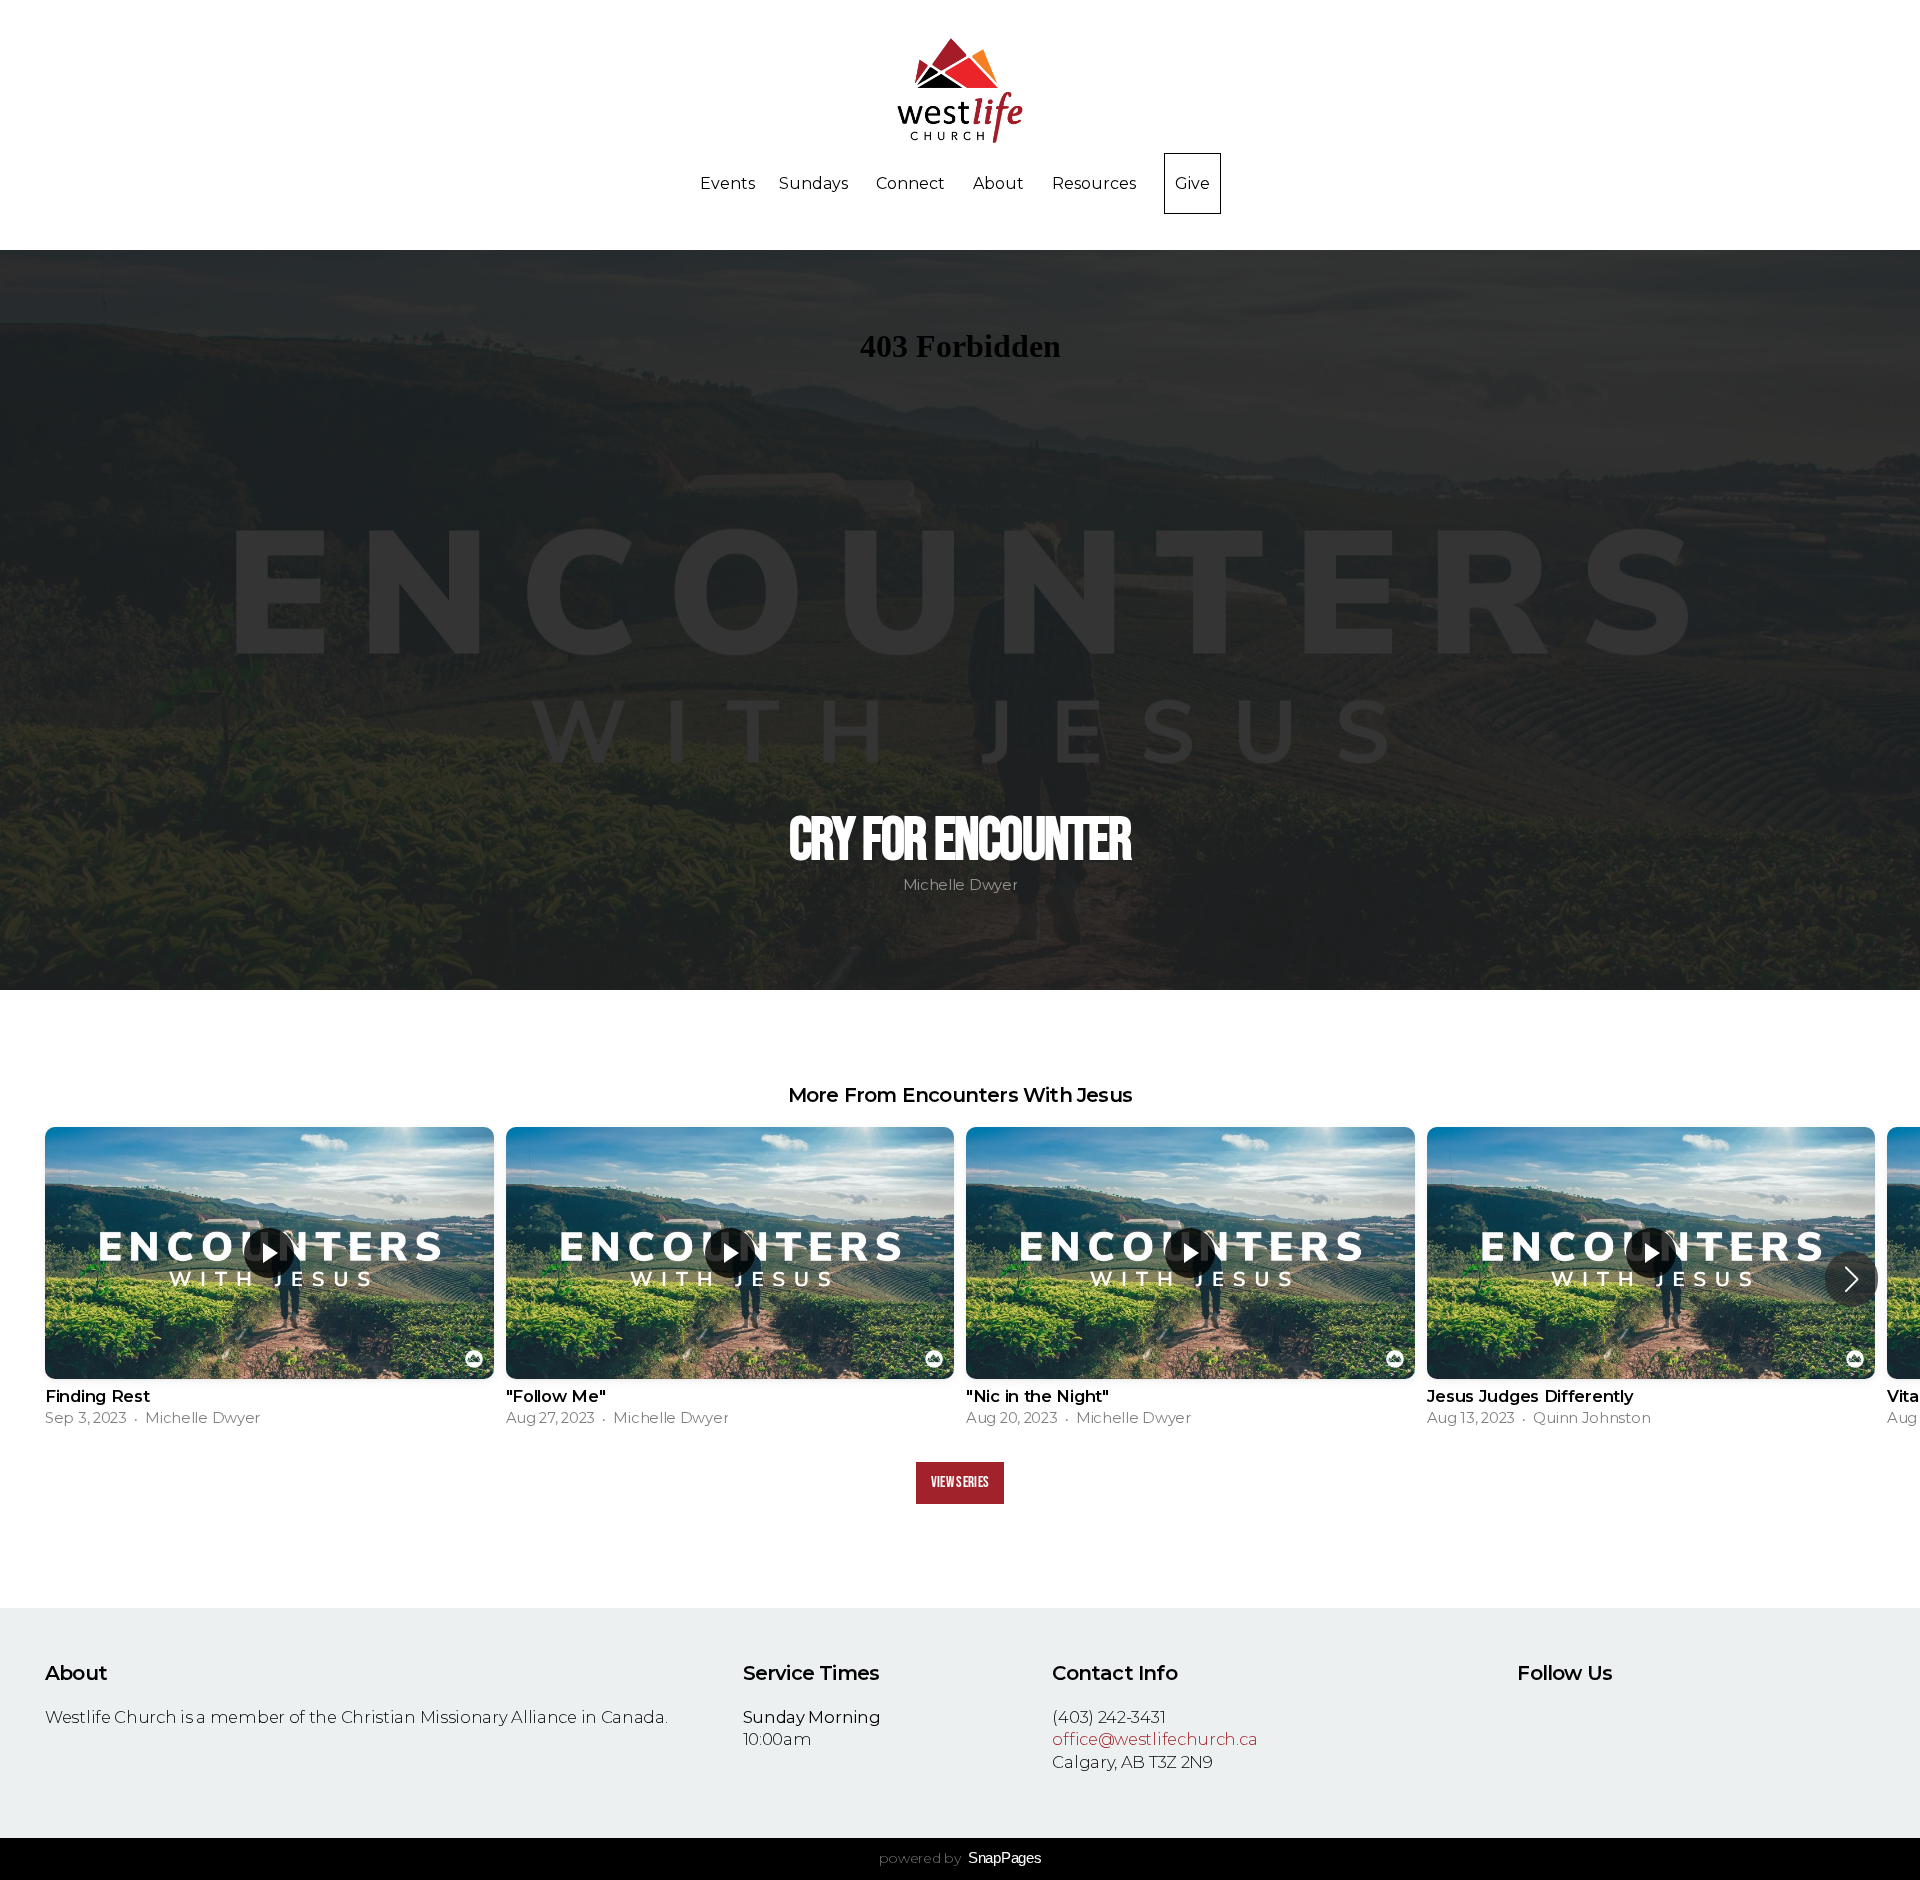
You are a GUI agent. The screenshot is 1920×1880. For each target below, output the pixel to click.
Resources (1096, 183)
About (1000, 183)
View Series (960, 1482)
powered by (960, 1858)
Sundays (815, 183)
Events (727, 183)
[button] (1851, 1279)
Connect (912, 183)
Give (1192, 183)
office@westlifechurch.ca (1154, 1739)
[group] (269, 1279)
